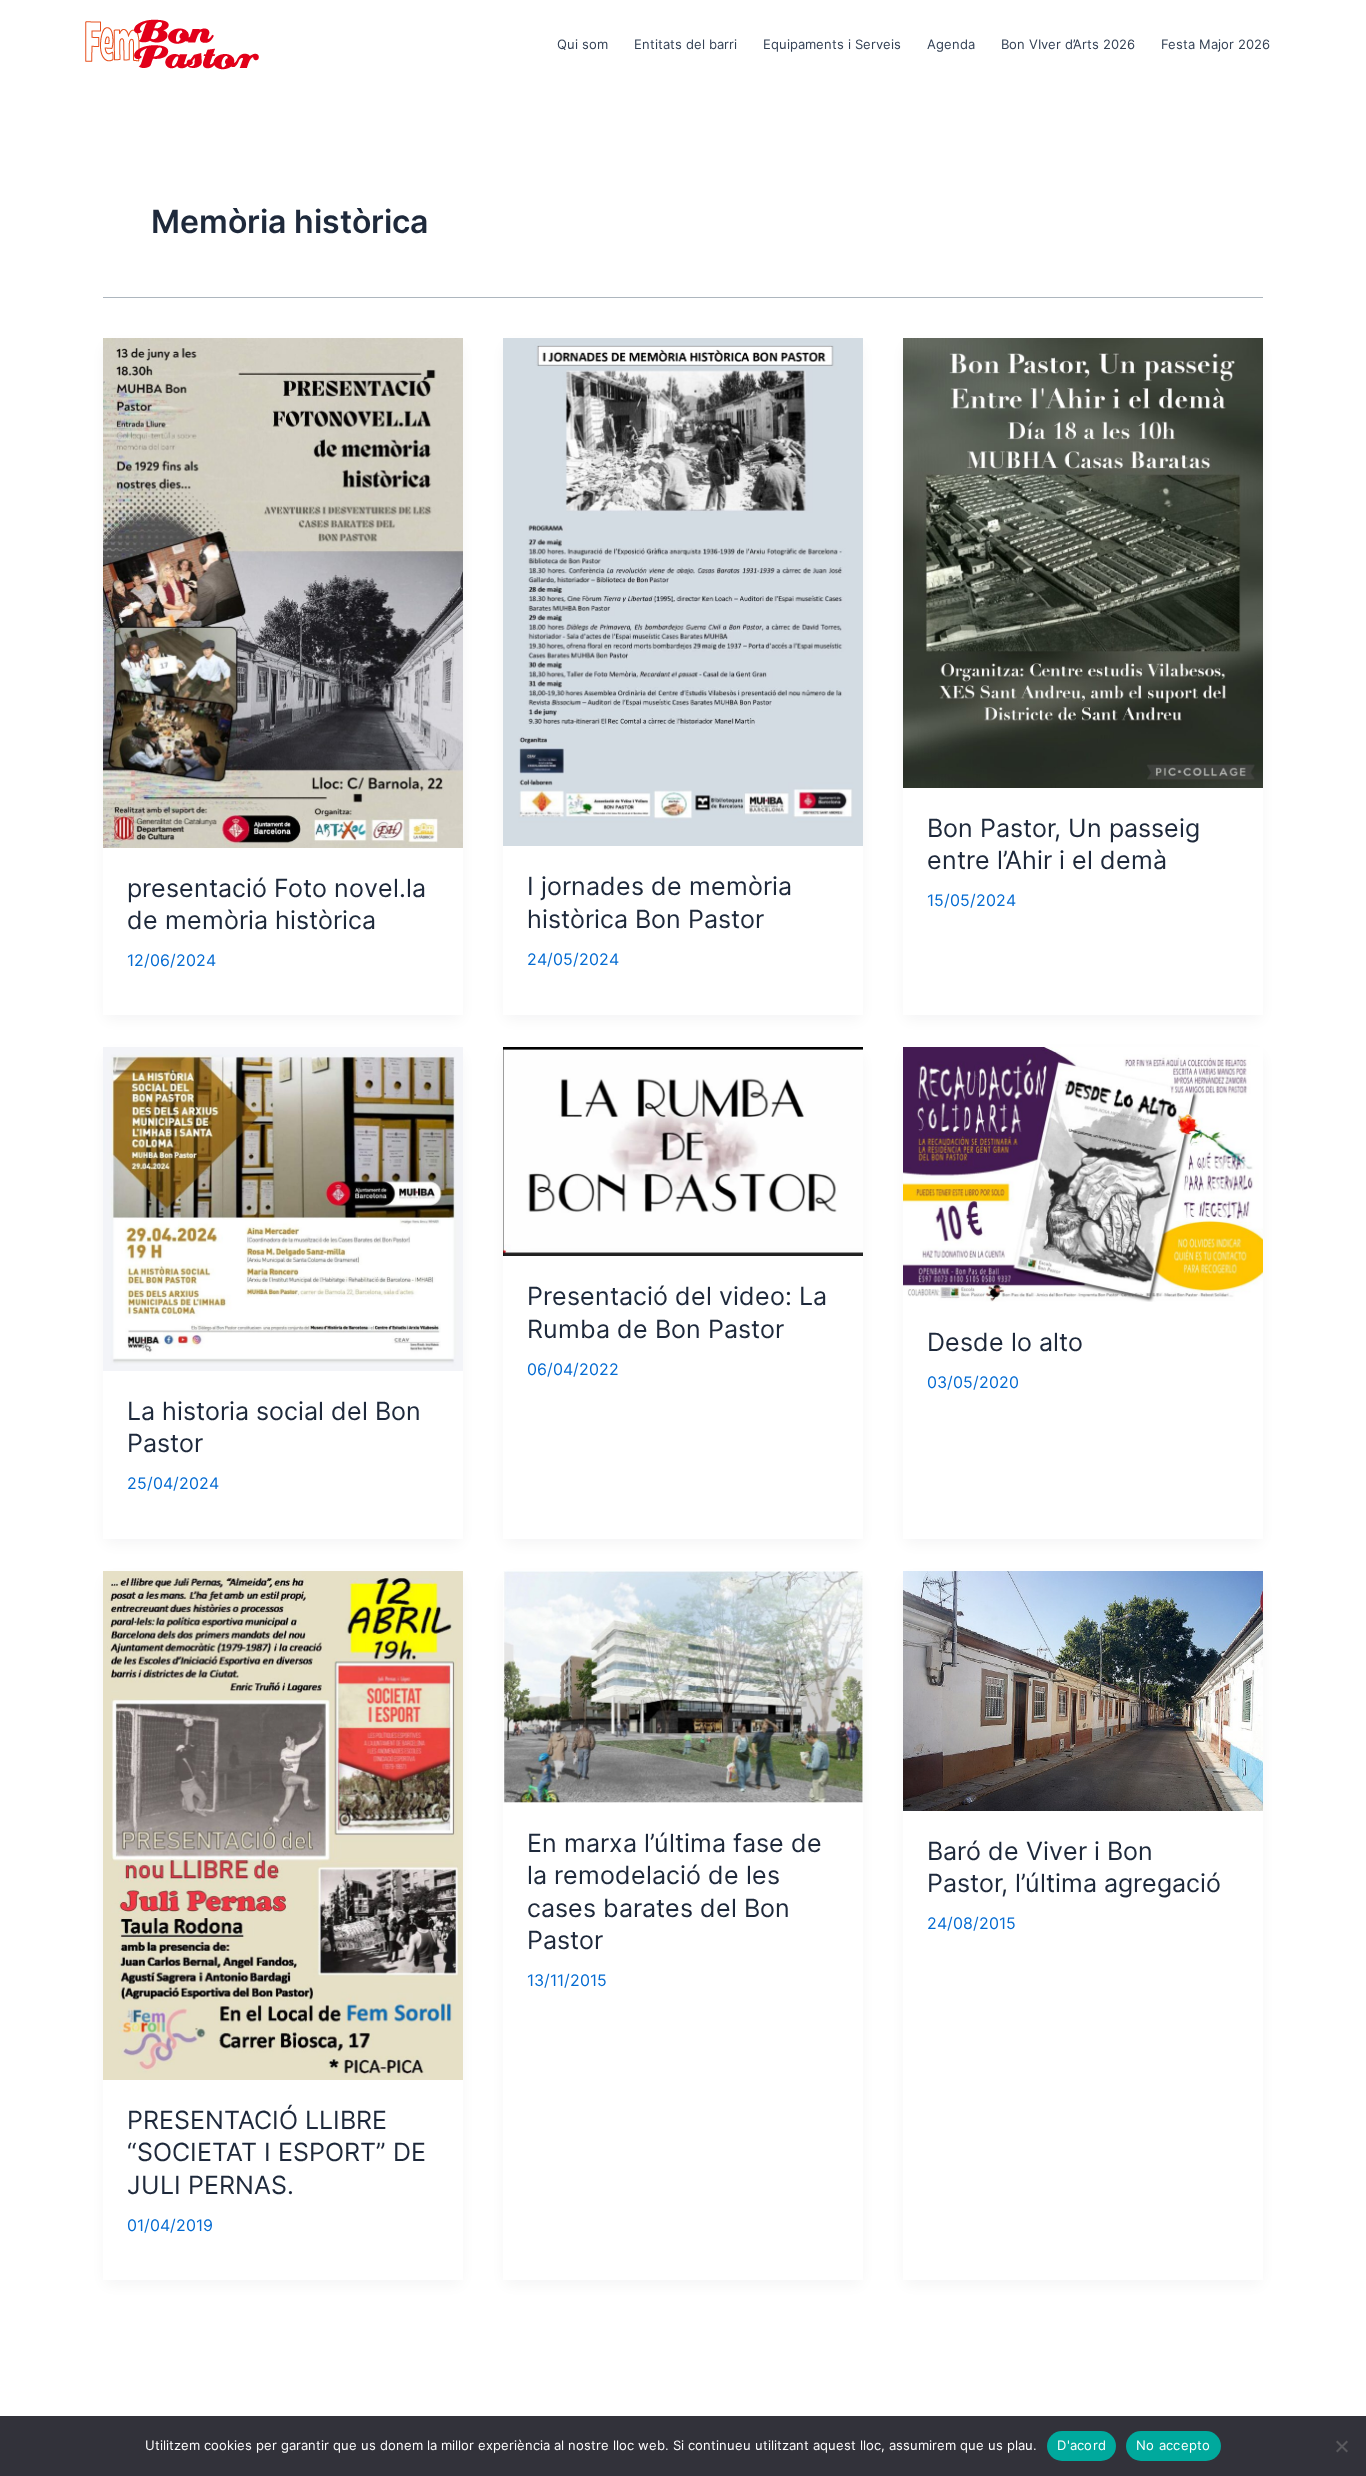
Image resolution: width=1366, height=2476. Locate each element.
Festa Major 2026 (1215, 44)
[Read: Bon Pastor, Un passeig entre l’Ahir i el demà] (1083, 561)
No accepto (1173, 2445)
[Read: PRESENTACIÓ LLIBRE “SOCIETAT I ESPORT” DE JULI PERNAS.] (283, 1824)
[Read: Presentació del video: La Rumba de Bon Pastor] (683, 1150)
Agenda (951, 44)
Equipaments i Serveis (832, 44)
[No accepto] (1341, 2446)
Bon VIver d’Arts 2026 (1068, 44)
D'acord (1081, 2445)
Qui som (582, 44)
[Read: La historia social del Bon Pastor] (283, 1208)
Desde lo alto (1005, 1342)
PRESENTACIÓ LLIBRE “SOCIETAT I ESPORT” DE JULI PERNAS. (276, 2152)
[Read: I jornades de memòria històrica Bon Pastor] (683, 590)
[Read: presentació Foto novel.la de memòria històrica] (283, 591)
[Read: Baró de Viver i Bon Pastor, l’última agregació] (1083, 1689)
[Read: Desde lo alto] (1083, 1173)
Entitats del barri (685, 44)
